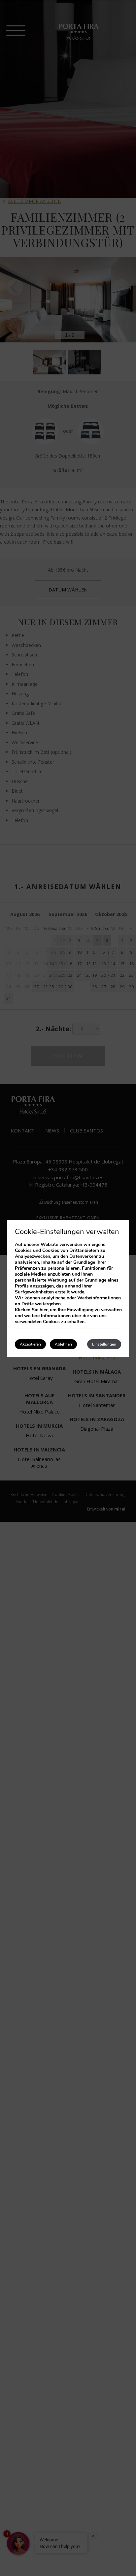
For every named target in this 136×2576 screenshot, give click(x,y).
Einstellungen (104, 1344)
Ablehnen (63, 1344)
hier (44, 1310)
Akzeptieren (30, 1344)
